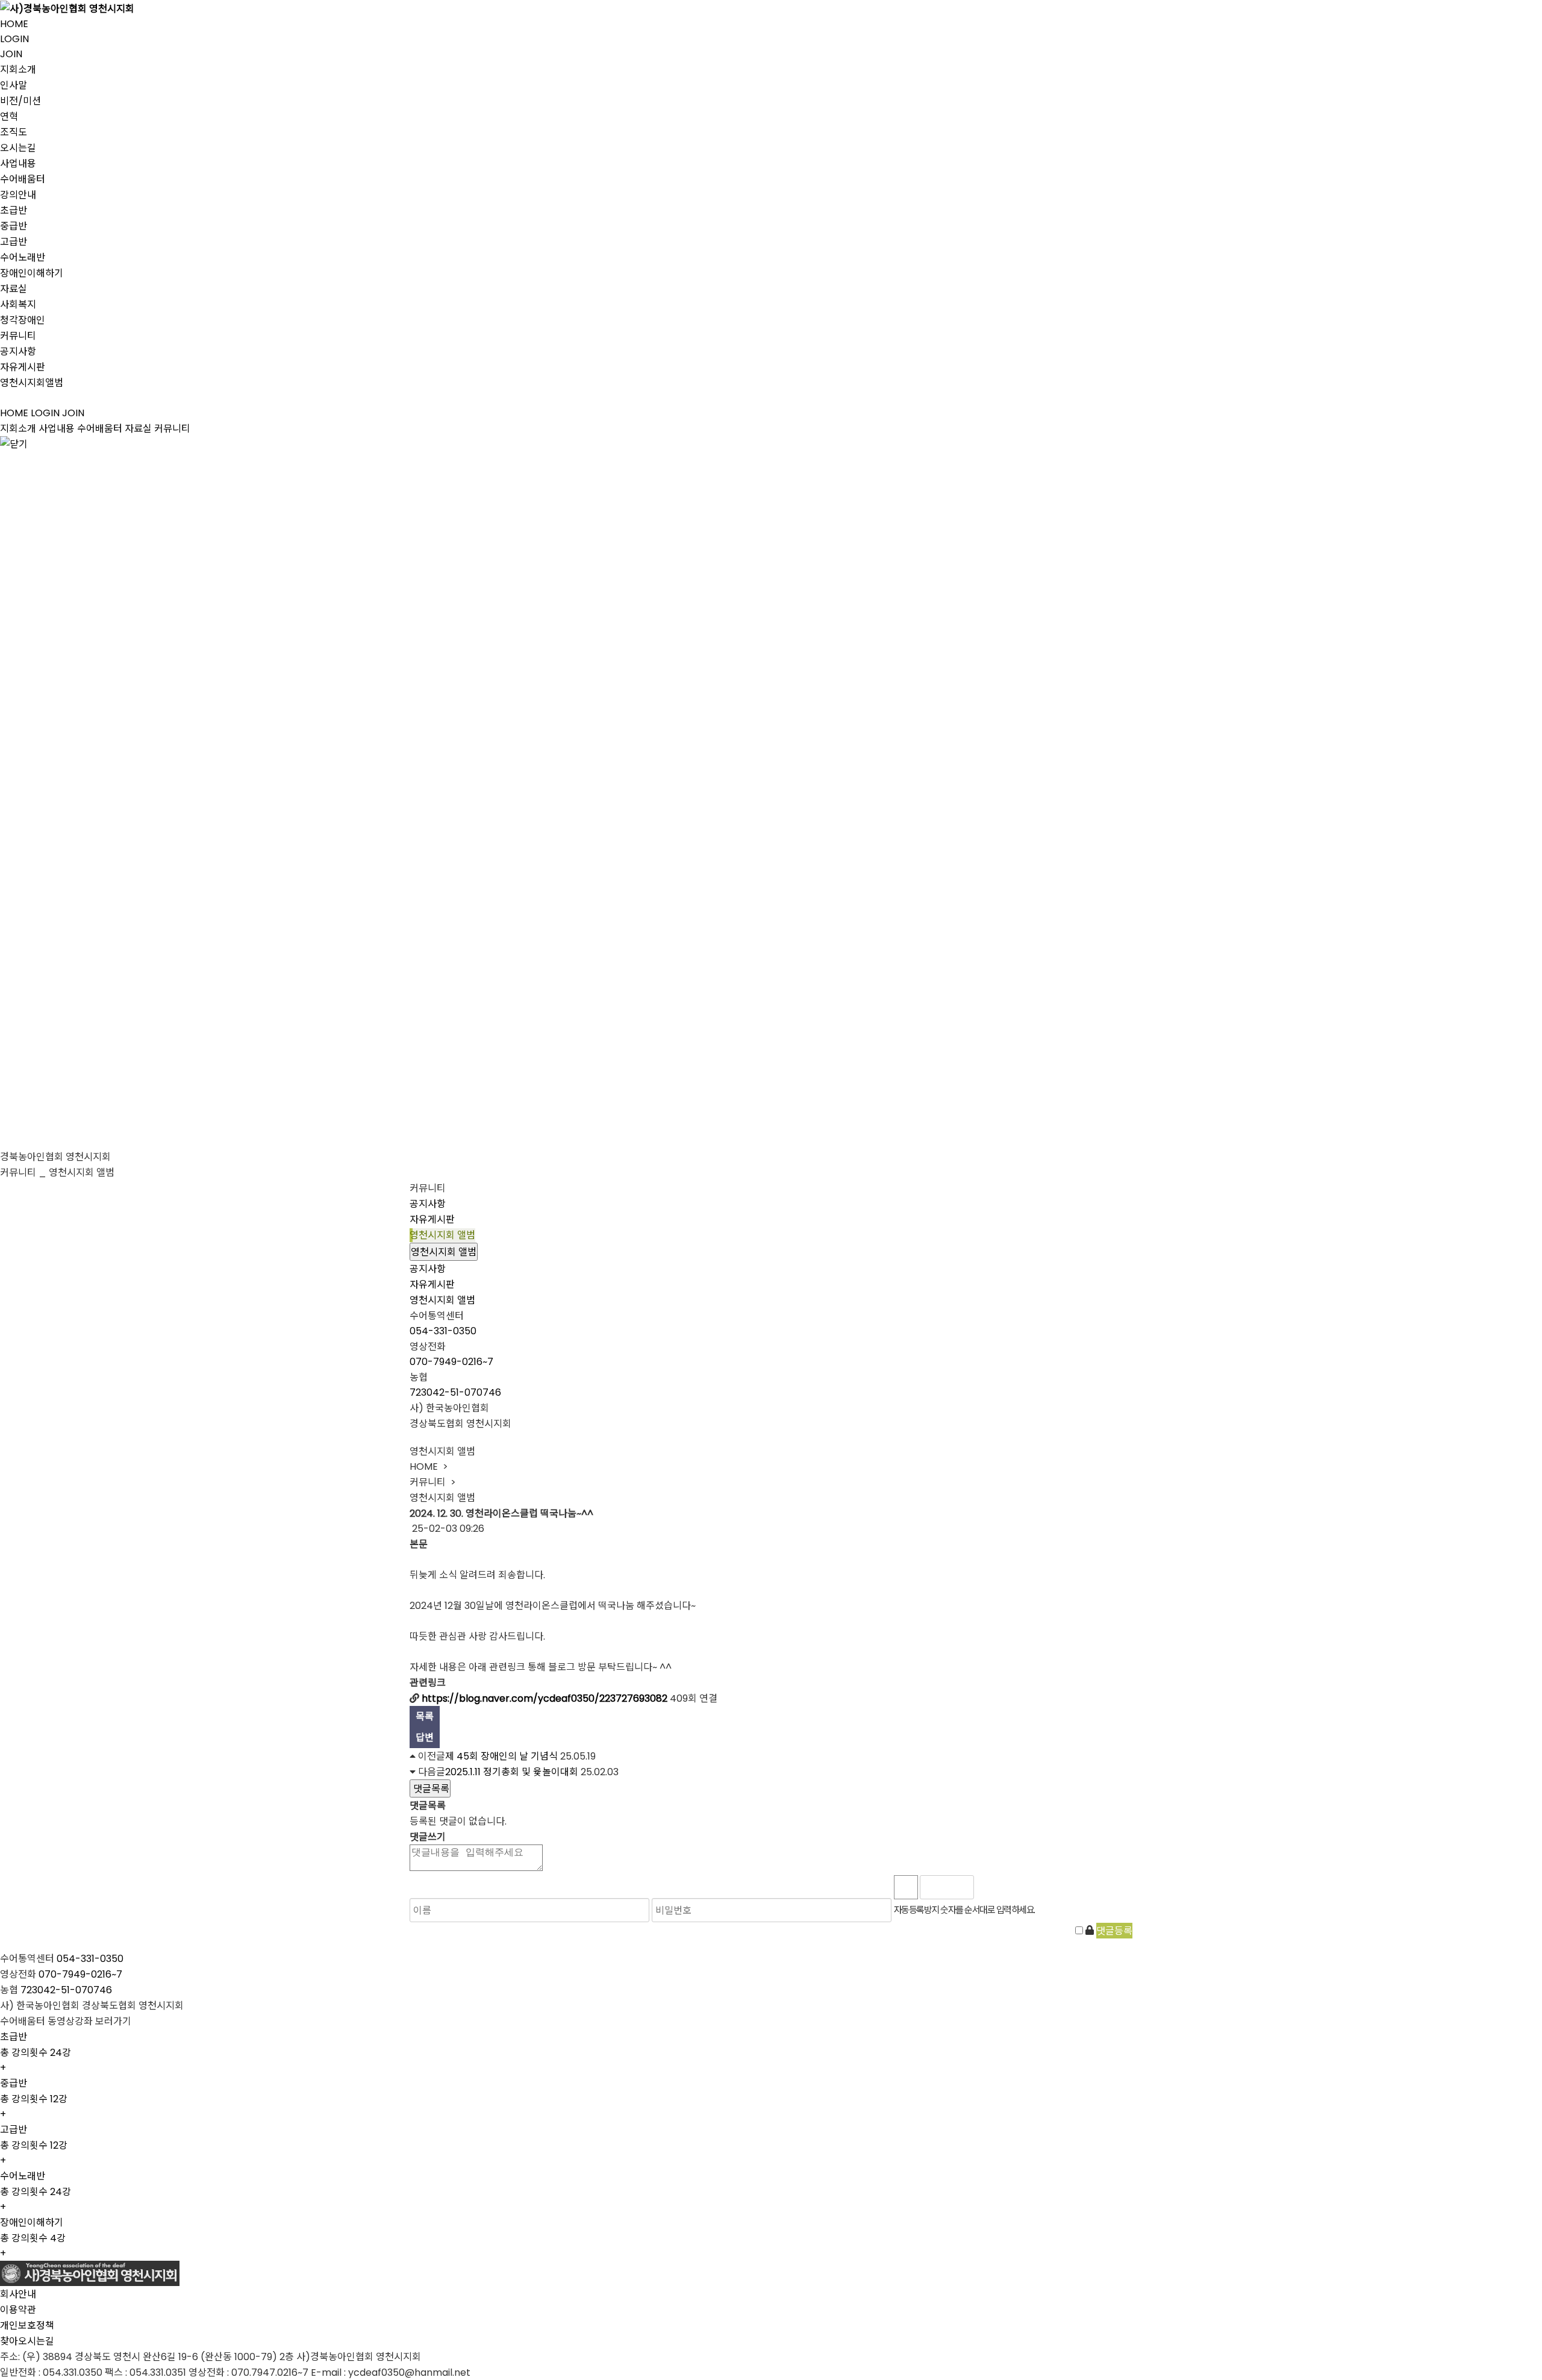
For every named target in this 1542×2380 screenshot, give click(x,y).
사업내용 (18, 164)
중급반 (14, 226)
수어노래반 (23, 258)
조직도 (14, 132)
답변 (425, 1738)
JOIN (11, 54)
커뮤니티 (18, 336)
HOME (14, 24)
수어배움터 (23, 179)
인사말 (14, 85)
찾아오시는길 (27, 2341)
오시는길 (18, 148)
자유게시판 (23, 367)
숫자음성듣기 (988, 1887)
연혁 (9, 117)
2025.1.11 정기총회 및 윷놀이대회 (512, 1772)
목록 (425, 1716)
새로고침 (1015, 1887)
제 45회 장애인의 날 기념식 (501, 1756)
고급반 (14, 242)
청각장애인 (23, 320)
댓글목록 (430, 1789)
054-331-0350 (443, 1331)
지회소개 (18, 70)
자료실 (14, 289)
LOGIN (14, 39)
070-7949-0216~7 (451, 1362)
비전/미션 (20, 101)
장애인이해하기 (32, 273)
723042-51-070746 (455, 1392)
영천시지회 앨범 (442, 1235)
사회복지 (18, 305)
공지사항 (18, 351)
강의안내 (18, 195)
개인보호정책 (27, 2325)
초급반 (14, 211)
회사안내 (18, 2294)
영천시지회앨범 (32, 383)
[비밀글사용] (1090, 1930)
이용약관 (18, 2310)
